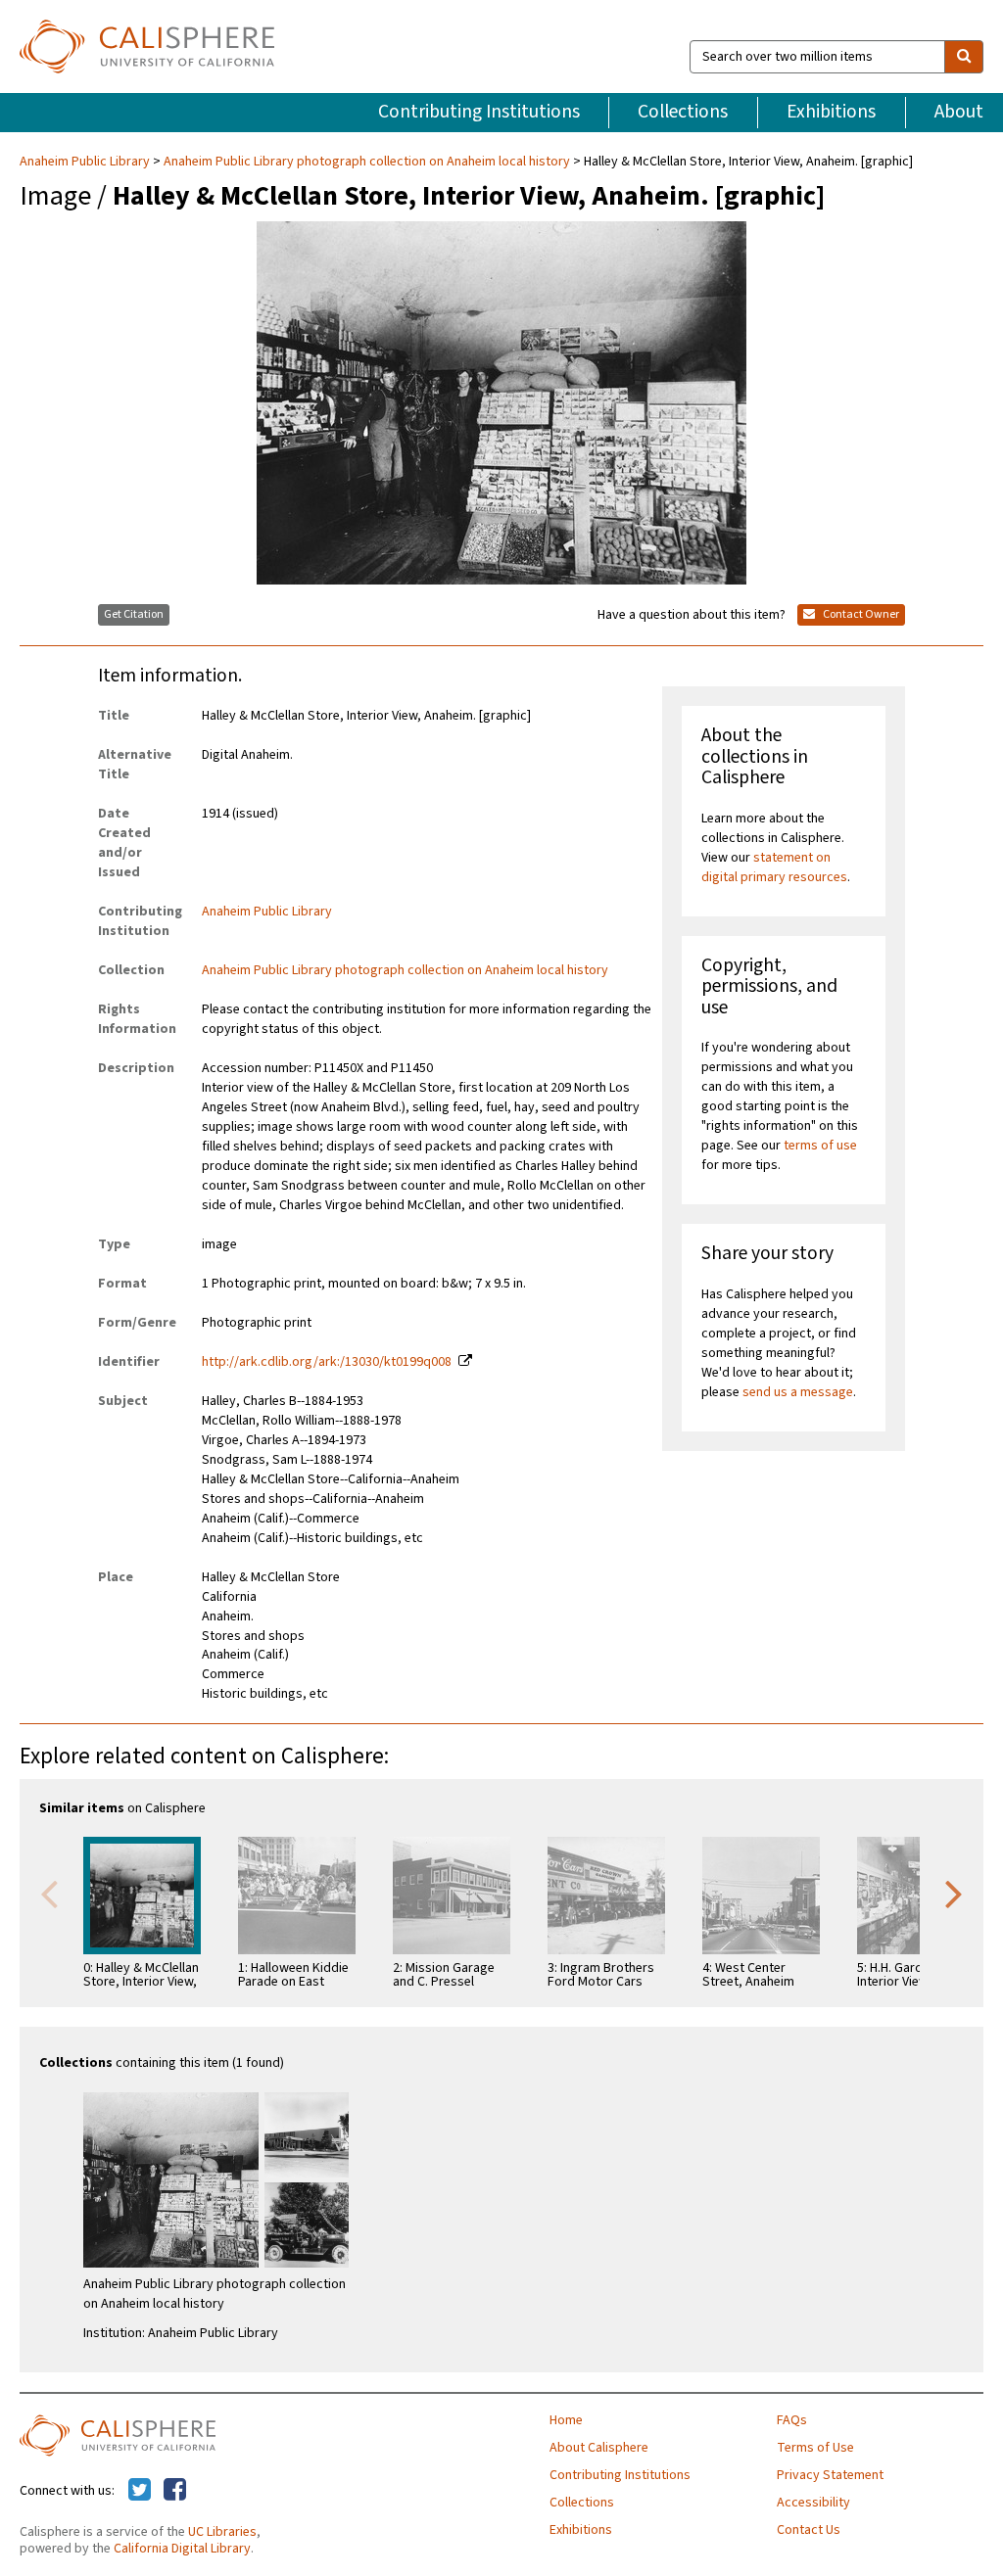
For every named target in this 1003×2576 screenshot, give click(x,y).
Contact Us (809, 2530)
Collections (683, 112)
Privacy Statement (830, 2475)
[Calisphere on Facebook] (175, 2491)
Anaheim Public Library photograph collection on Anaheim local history (367, 162)
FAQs (792, 2420)
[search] (964, 57)
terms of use (820, 1146)
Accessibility (813, 2503)
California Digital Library (182, 2549)
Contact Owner (860, 614)
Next (954, 1893)
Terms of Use (815, 2448)
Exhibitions (831, 112)
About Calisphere (599, 2448)
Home (566, 2420)
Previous (49, 1893)
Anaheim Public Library (86, 162)
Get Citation (134, 614)
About (959, 112)
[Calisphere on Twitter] (140, 2491)
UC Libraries (222, 2532)
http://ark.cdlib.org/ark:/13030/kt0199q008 (327, 1362)
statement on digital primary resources (774, 867)
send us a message (798, 1392)
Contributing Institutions (479, 112)
